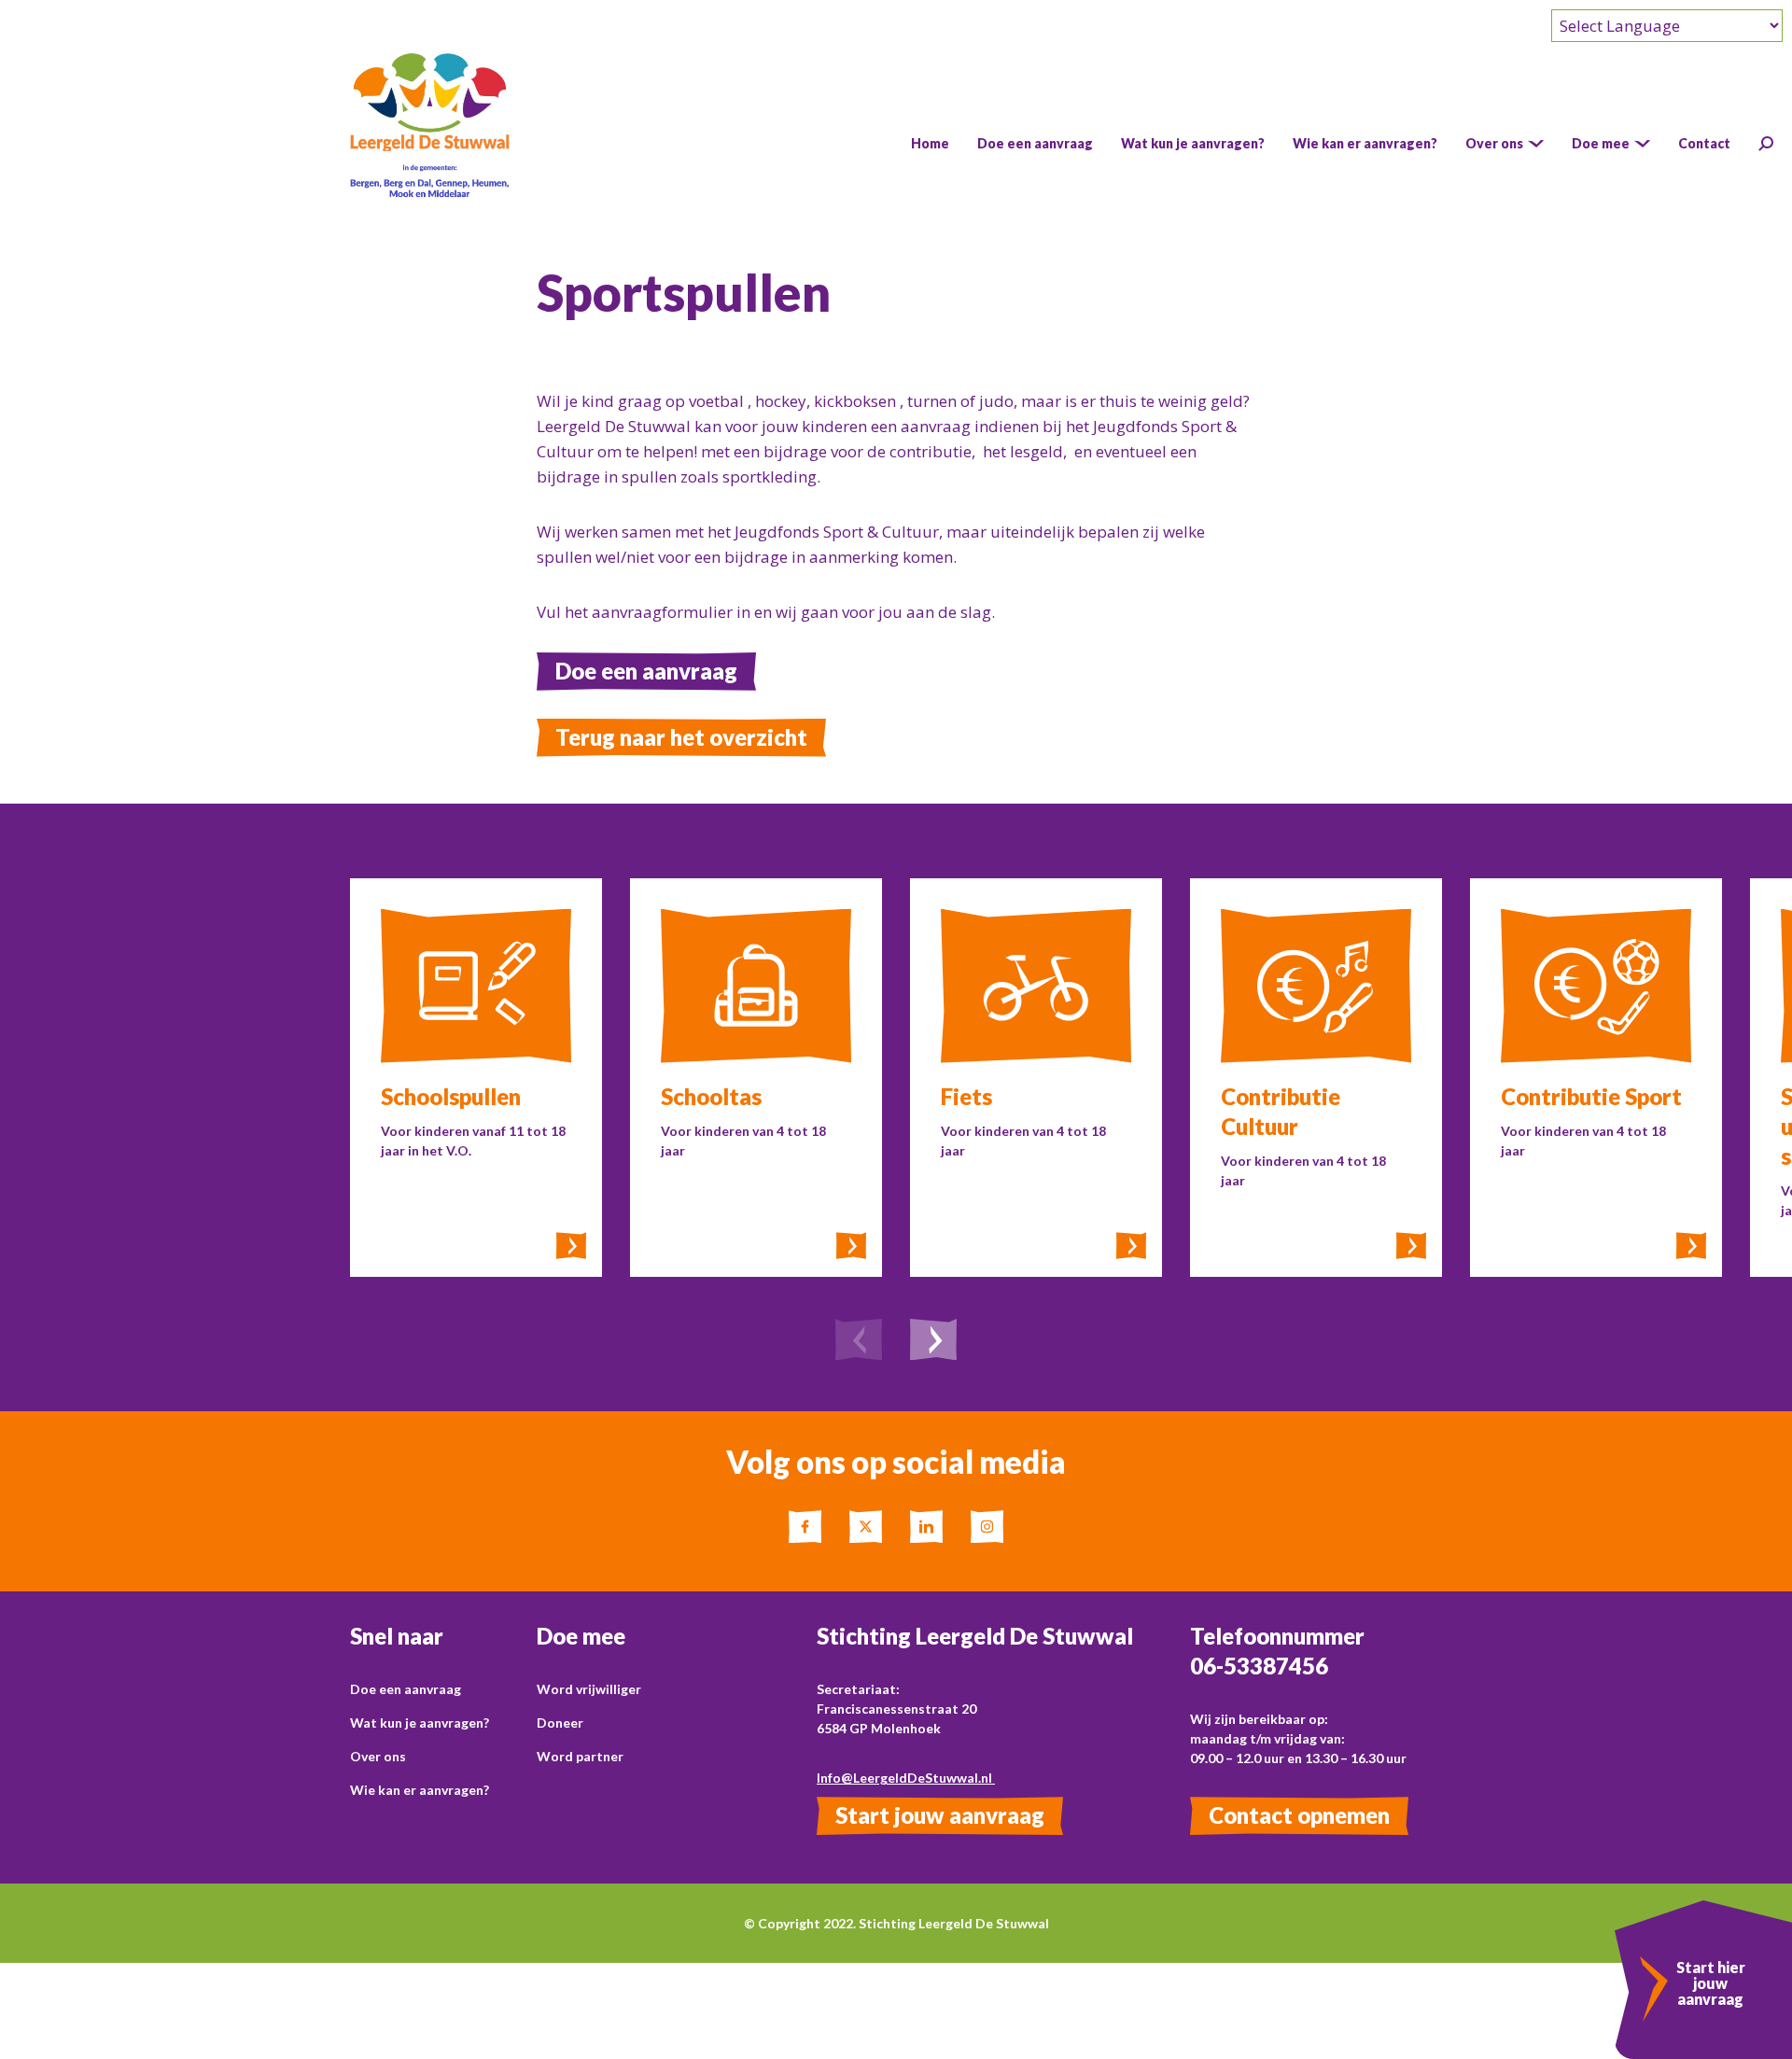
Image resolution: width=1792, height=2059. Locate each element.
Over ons (378, 1756)
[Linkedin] (926, 1527)
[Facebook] (805, 1527)
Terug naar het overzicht (681, 737)
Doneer (560, 1723)
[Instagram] (987, 1527)
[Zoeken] (1766, 144)
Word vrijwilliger (589, 1689)
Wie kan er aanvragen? (420, 1790)
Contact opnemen (1299, 1815)
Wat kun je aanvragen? (420, 1723)
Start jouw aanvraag (940, 1815)
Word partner (580, 1756)
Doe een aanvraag (646, 671)
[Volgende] (933, 1342)
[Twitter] (866, 1527)
